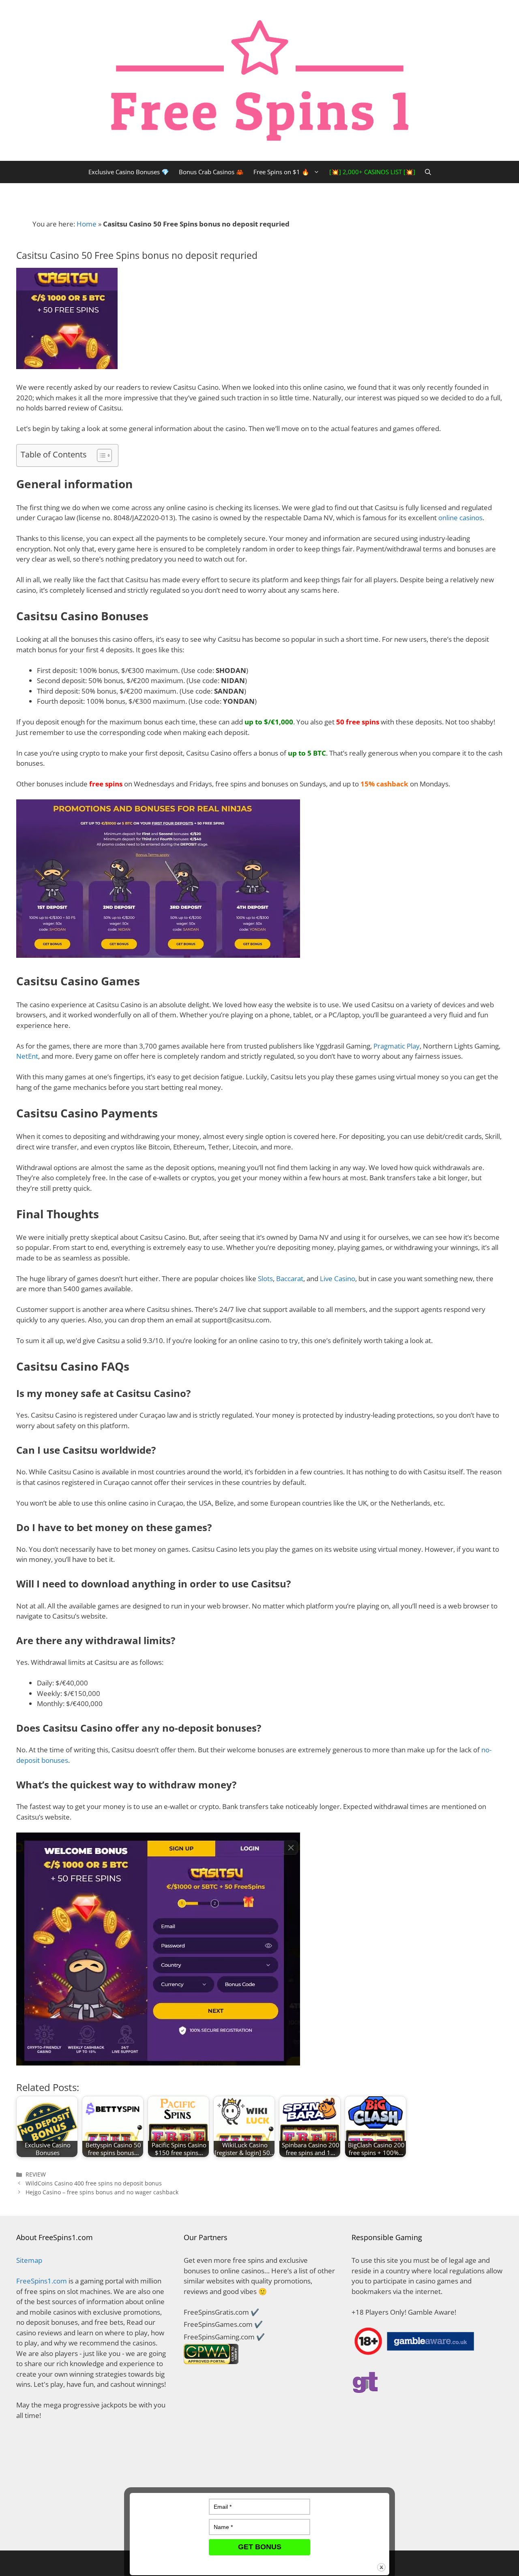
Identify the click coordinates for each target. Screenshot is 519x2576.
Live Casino (338, 1278)
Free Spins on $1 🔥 (281, 172)
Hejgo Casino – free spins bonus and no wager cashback (102, 2192)
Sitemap (29, 2260)
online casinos (460, 518)
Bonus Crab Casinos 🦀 (211, 172)
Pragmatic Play (397, 1046)
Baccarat (290, 1278)
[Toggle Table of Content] (100, 455)
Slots (265, 1278)
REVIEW (36, 2174)
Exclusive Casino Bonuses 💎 (129, 172)
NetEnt (27, 1056)
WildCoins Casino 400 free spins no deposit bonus (94, 2183)
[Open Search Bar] (428, 172)
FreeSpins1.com (42, 2281)
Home (87, 224)
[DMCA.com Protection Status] (92, 2529)
